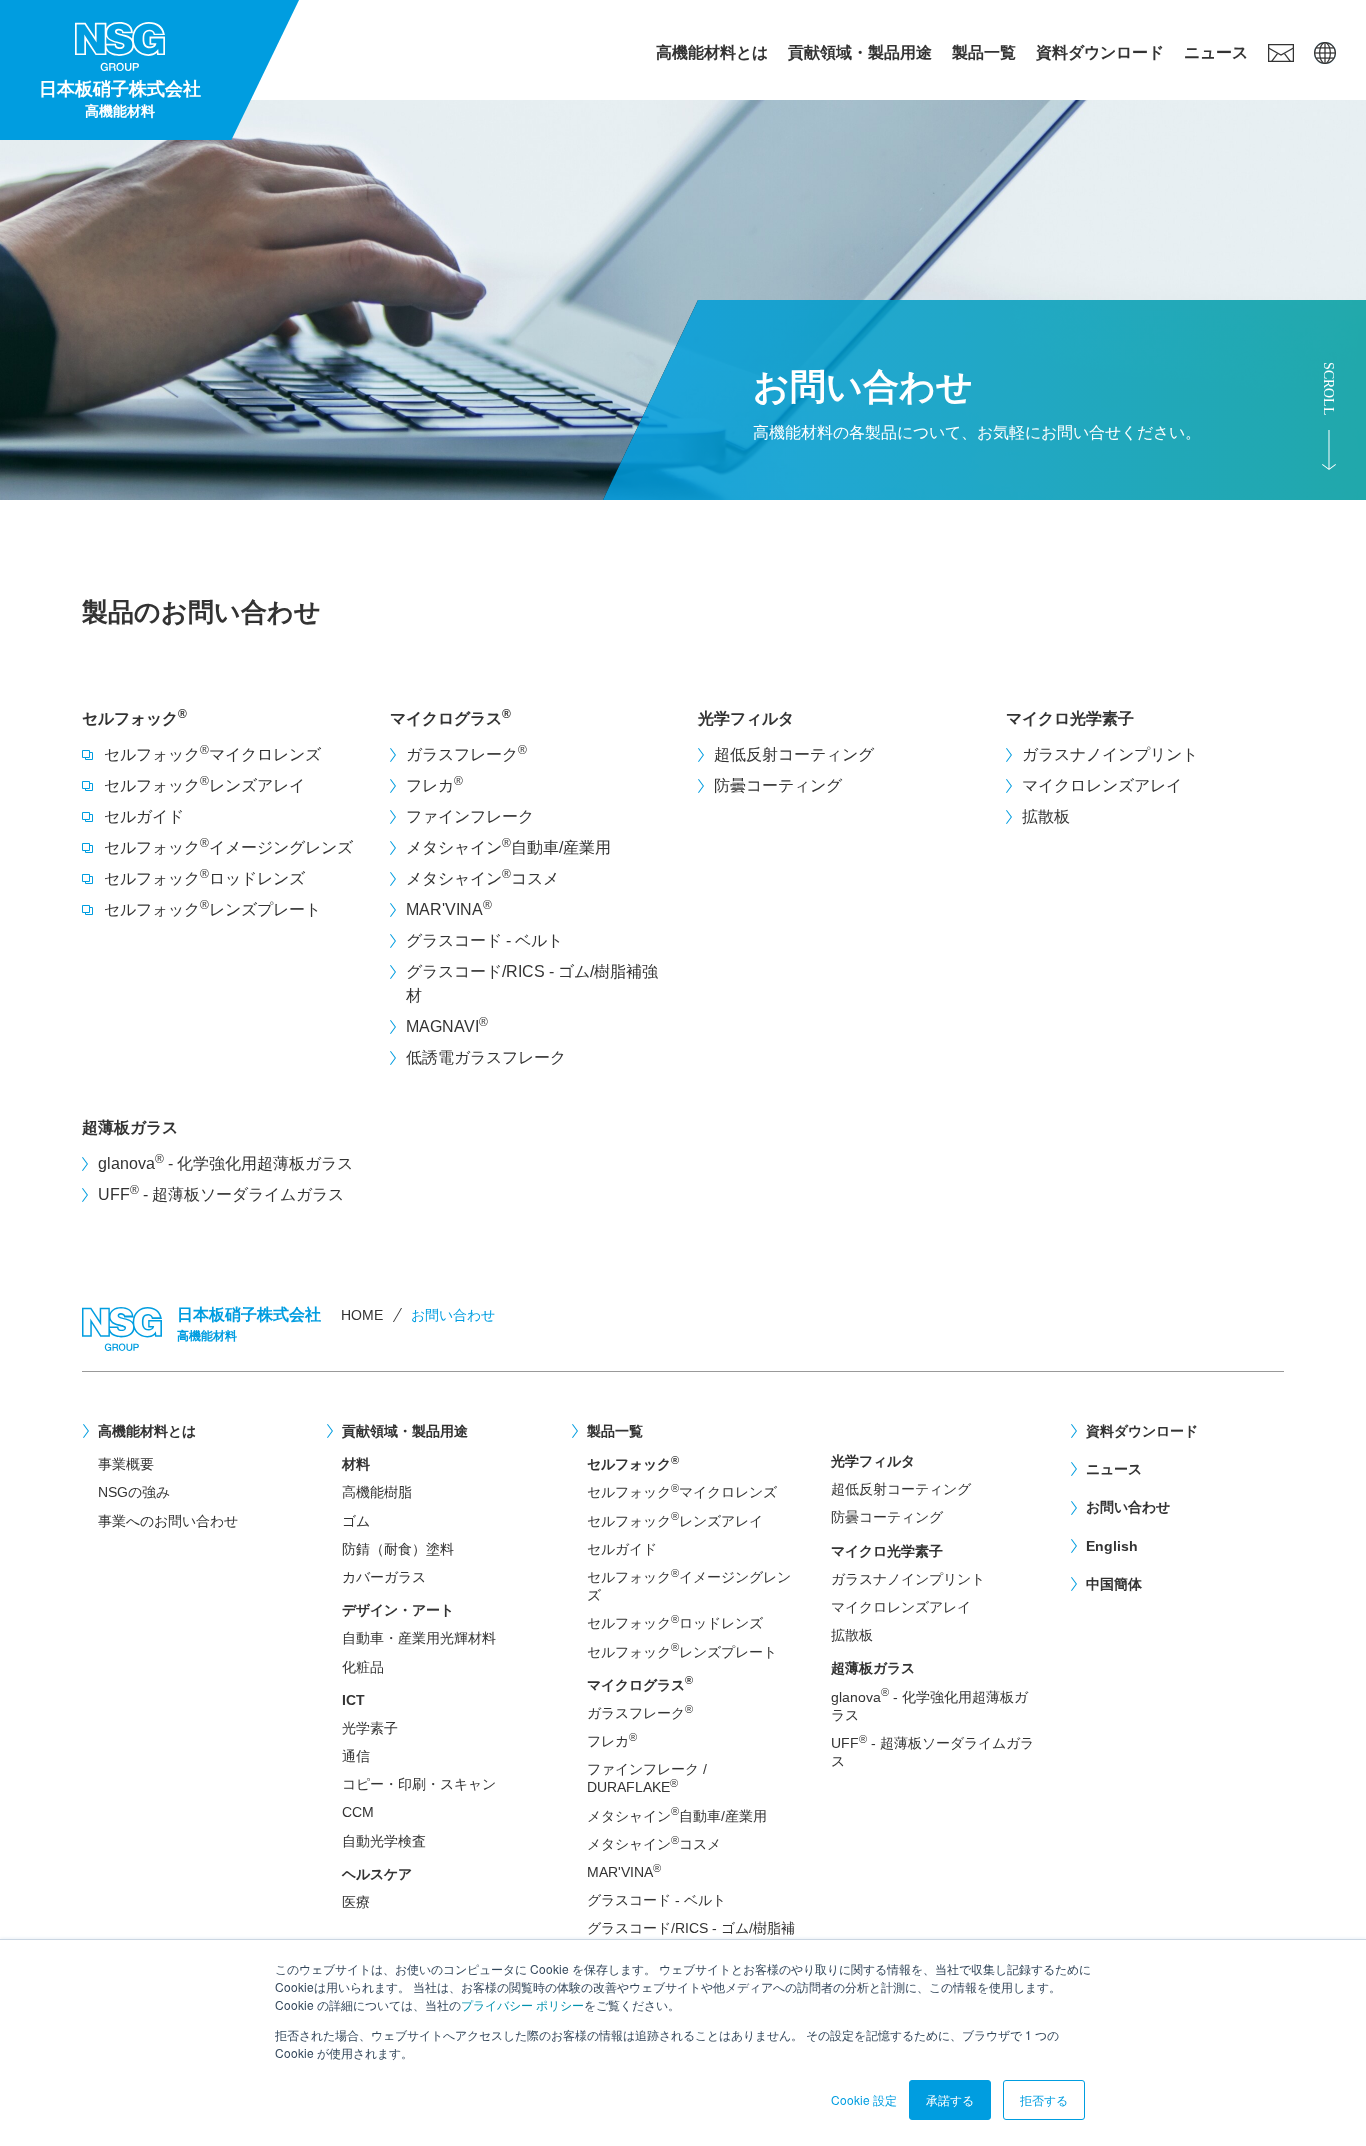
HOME (362, 1315)
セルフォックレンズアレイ (204, 784)
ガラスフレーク (466, 753)
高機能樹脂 (377, 1492)
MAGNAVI (447, 1025)
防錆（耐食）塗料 (398, 1549)
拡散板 (1046, 816)
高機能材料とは (712, 52)
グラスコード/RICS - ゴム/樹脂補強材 (532, 983)
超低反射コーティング (794, 754)
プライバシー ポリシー (522, 2004)
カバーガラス (384, 1577)
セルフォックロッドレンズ (204, 877)
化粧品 (363, 1667)
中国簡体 (1114, 1584)
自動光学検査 (384, 1841)
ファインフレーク (470, 816)
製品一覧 (984, 52)
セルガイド (144, 816)
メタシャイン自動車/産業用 (508, 846)
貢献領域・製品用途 (860, 52)
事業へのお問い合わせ (168, 1521)
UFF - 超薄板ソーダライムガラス (221, 1193)
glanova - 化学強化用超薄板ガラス (225, 1162)
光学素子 (370, 1728)
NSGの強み (134, 1492)
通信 (356, 1756)
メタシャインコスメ (482, 877)
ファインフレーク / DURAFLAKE (647, 1778)
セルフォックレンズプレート (212, 908)
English (1112, 1546)
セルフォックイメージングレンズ (228, 846)
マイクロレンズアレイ (1102, 785)
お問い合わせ (1128, 1507)
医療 (356, 1902)
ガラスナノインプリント (1110, 754)
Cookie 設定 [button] (864, 2099)
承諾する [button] (950, 2099)
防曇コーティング (778, 785)
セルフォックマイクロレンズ (212, 753)
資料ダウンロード (1100, 52)
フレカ (434, 784)
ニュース (1216, 52)
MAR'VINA (449, 908)
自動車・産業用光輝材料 (419, 1638)
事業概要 (126, 1464)
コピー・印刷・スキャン (419, 1784)
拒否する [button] (1044, 2099)
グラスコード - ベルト (484, 940)
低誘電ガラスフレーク (486, 1057)
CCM (358, 1812)
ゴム (356, 1521)
